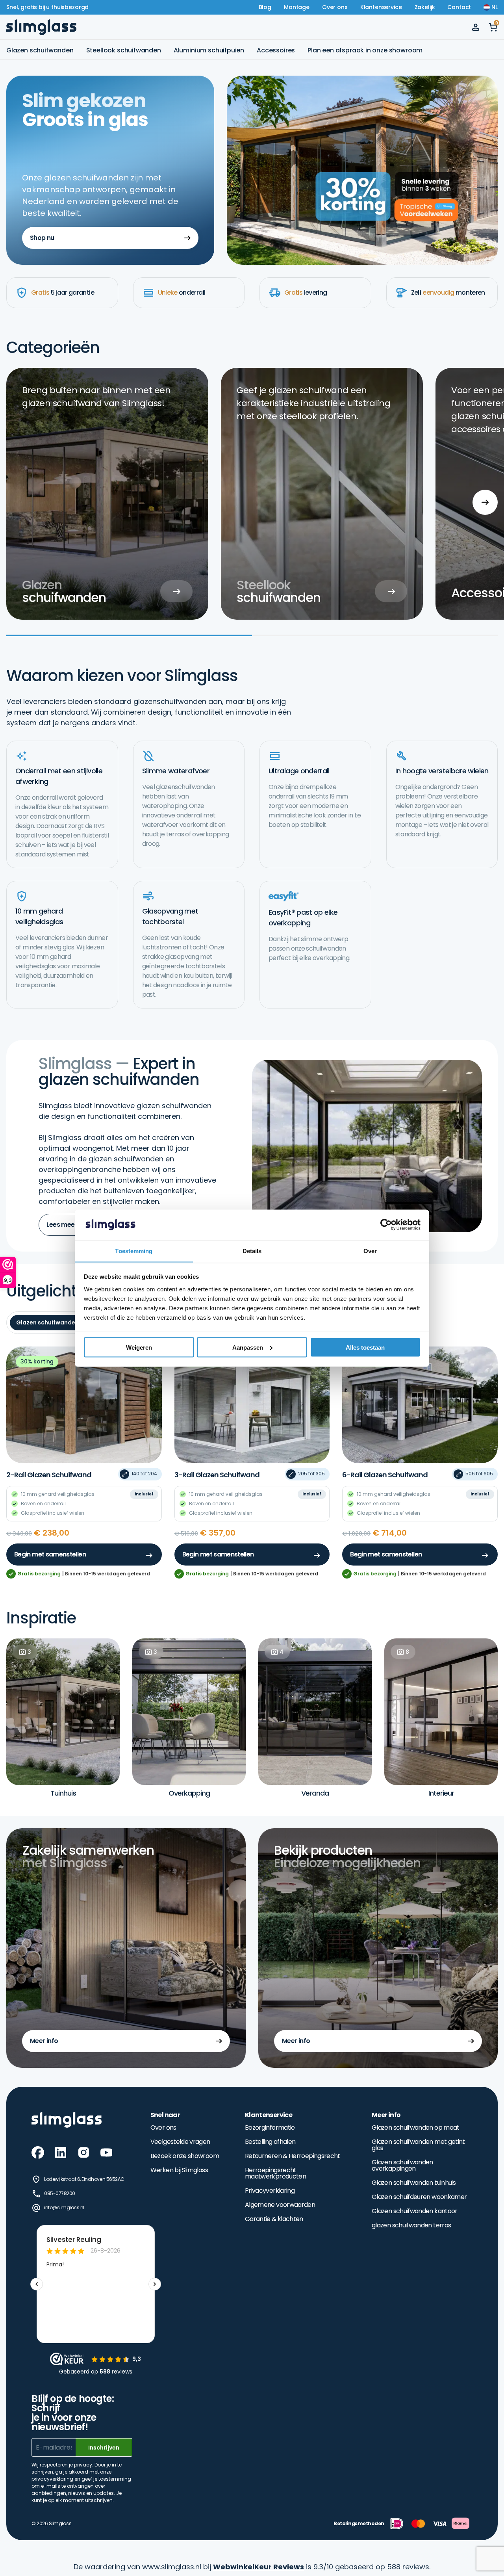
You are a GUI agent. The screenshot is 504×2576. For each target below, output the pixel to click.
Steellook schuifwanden (124, 50)
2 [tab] (375, 635)
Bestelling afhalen (270, 2142)
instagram (83, 2153)
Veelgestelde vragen (180, 2142)
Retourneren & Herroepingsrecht (293, 2156)
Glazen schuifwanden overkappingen (402, 2166)
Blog (265, 7)
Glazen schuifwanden (40, 50)
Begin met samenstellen (50, 1554)
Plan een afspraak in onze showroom (365, 50)
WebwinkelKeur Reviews (258, 2567)
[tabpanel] (107, 494)
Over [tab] (370, 1251)
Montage (297, 7)
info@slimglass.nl (64, 2207)
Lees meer (62, 1225)
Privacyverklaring (270, 2191)
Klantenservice (381, 7)
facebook (38, 2153)
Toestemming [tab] (134, 1251)
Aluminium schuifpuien (209, 50)
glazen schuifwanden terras (411, 2225)
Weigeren (139, 1347)
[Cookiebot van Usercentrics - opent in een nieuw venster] (386, 1225)
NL (495, 7)
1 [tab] (129, 635)
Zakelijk (425, 7)
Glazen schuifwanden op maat (416, 2128)
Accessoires (276, 50)
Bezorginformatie (270, 2128)
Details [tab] (252, 1251)
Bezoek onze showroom (185, 2156)
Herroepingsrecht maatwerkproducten (275, 2173)
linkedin (61, 2153)
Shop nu (42, 238)
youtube (106, 2153)
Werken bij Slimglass (179, 2170)
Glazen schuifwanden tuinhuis (414, 2183)
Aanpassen (248, 1347)
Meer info (44, 2041)
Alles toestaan (365, 1347)
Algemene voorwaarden (280, 2205)
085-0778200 (60, 2193)
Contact (459, 7)
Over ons (335, 7)
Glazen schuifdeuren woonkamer (419, 2197)
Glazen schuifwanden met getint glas (418, 2145)
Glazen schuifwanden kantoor (415, 2211)
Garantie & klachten (274, 2219)
